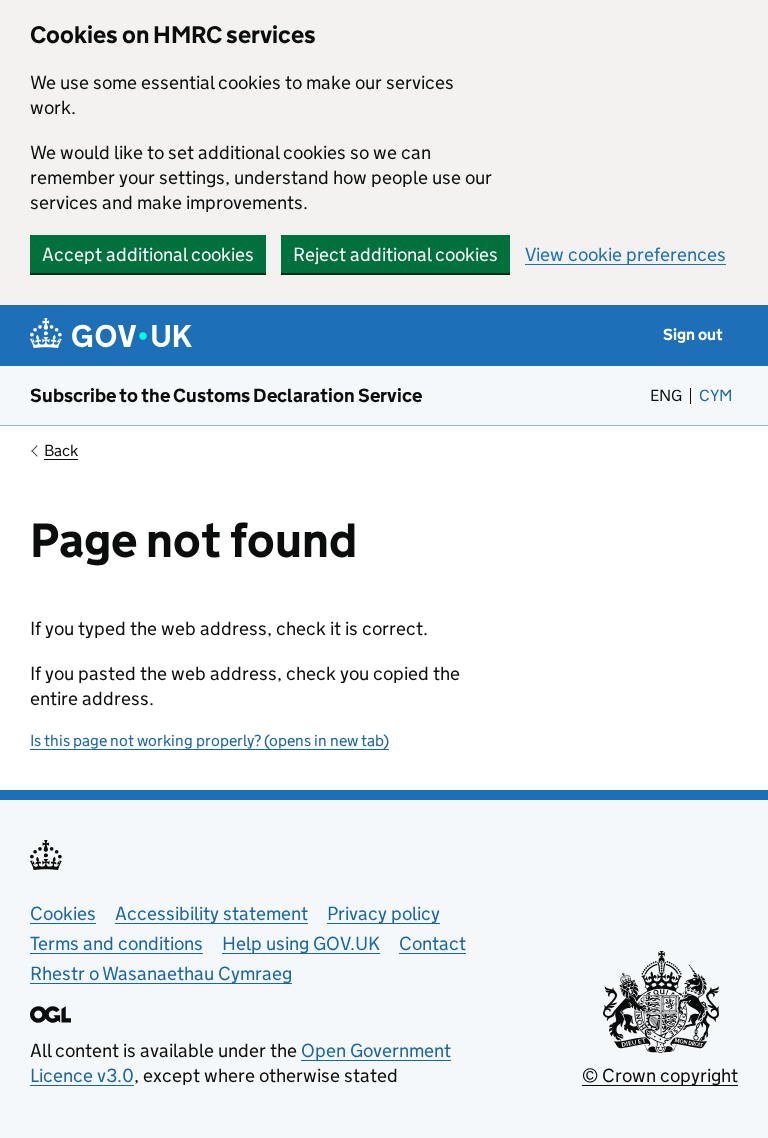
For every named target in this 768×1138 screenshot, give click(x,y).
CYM (718, 395)
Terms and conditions (116, 943)
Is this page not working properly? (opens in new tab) (209, 740)
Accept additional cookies (148, 254)
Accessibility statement (211, 913)
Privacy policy (383, 913)
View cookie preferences (625, 254)
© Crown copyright (660, 1075)
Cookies (63, 913)
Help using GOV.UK (301, 943)
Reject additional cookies (395, 254)
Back (61, 450)
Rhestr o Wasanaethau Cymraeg (161, 973)
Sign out (693, 334)
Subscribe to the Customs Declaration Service (226, 395)
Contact (432, 943)
